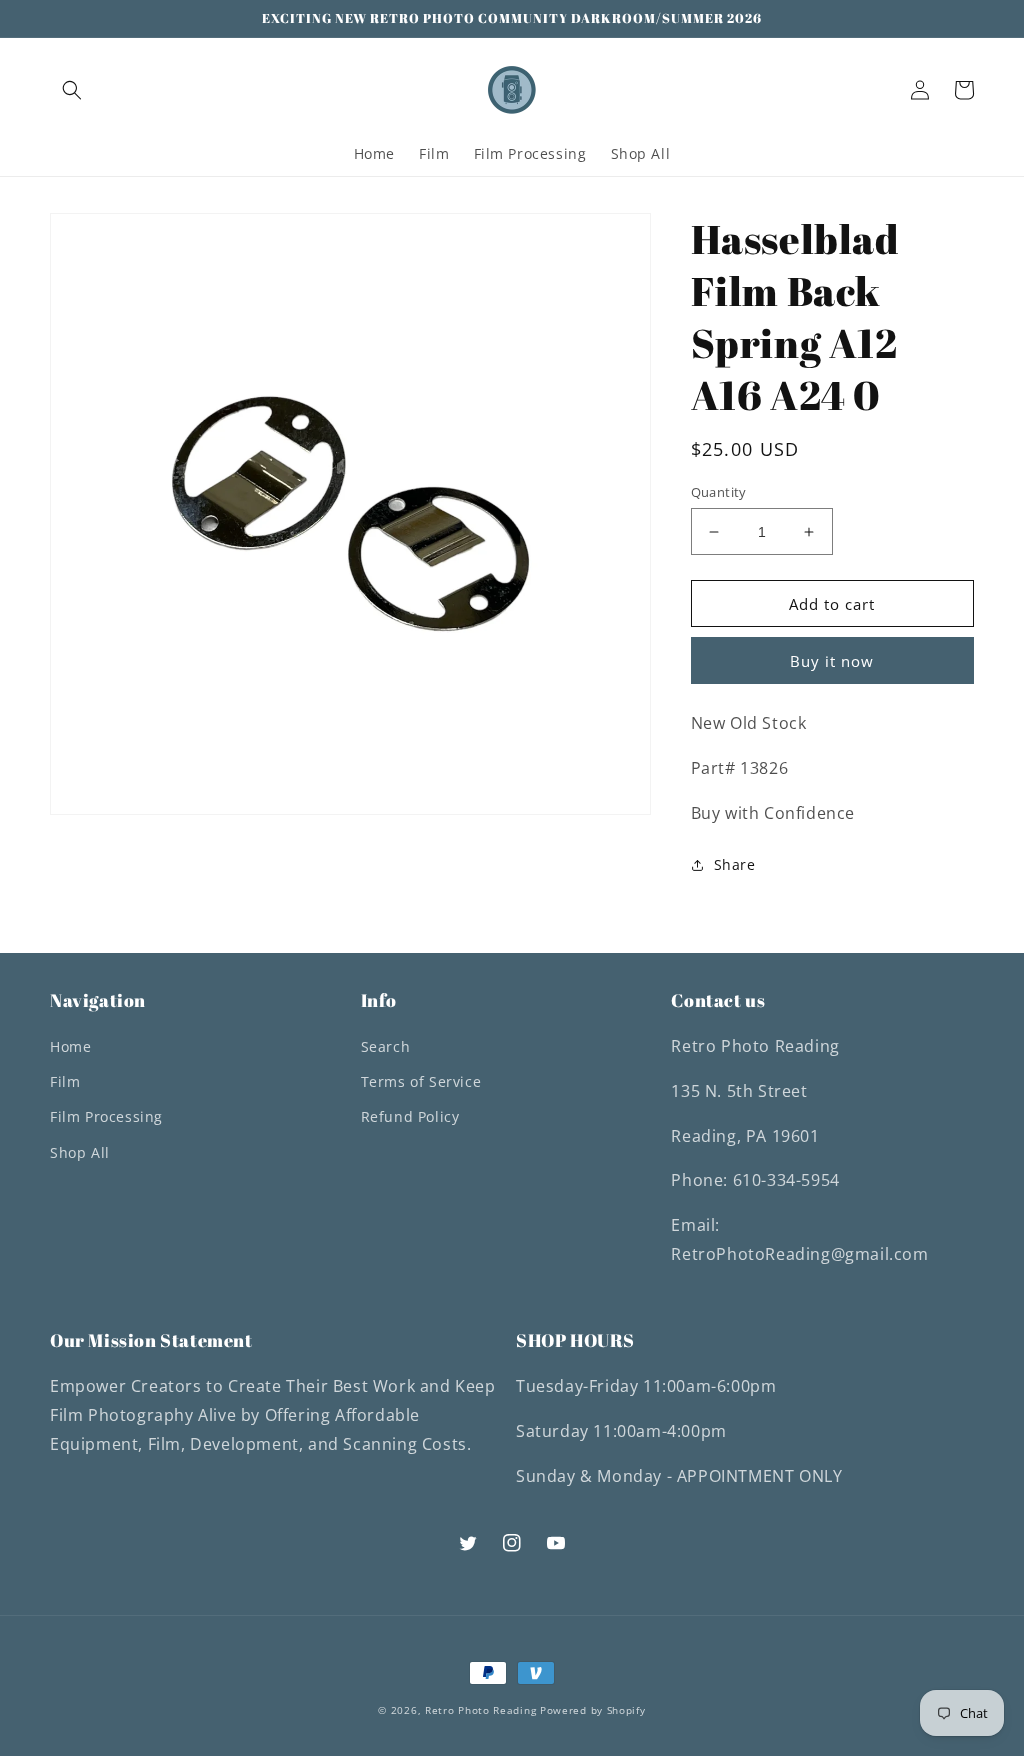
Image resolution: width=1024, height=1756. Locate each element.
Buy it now (832, 661)
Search (386, 1046)
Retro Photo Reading (480, 1710)
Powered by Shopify (593, 1710)
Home (70, 1046)
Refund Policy (410, 1116)
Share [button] (735, 864)
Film (65, 1081)
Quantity (719, 492)
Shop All (80, 1152)
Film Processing (106, 1116)
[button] (72, 90)
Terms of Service (421, 1081)
